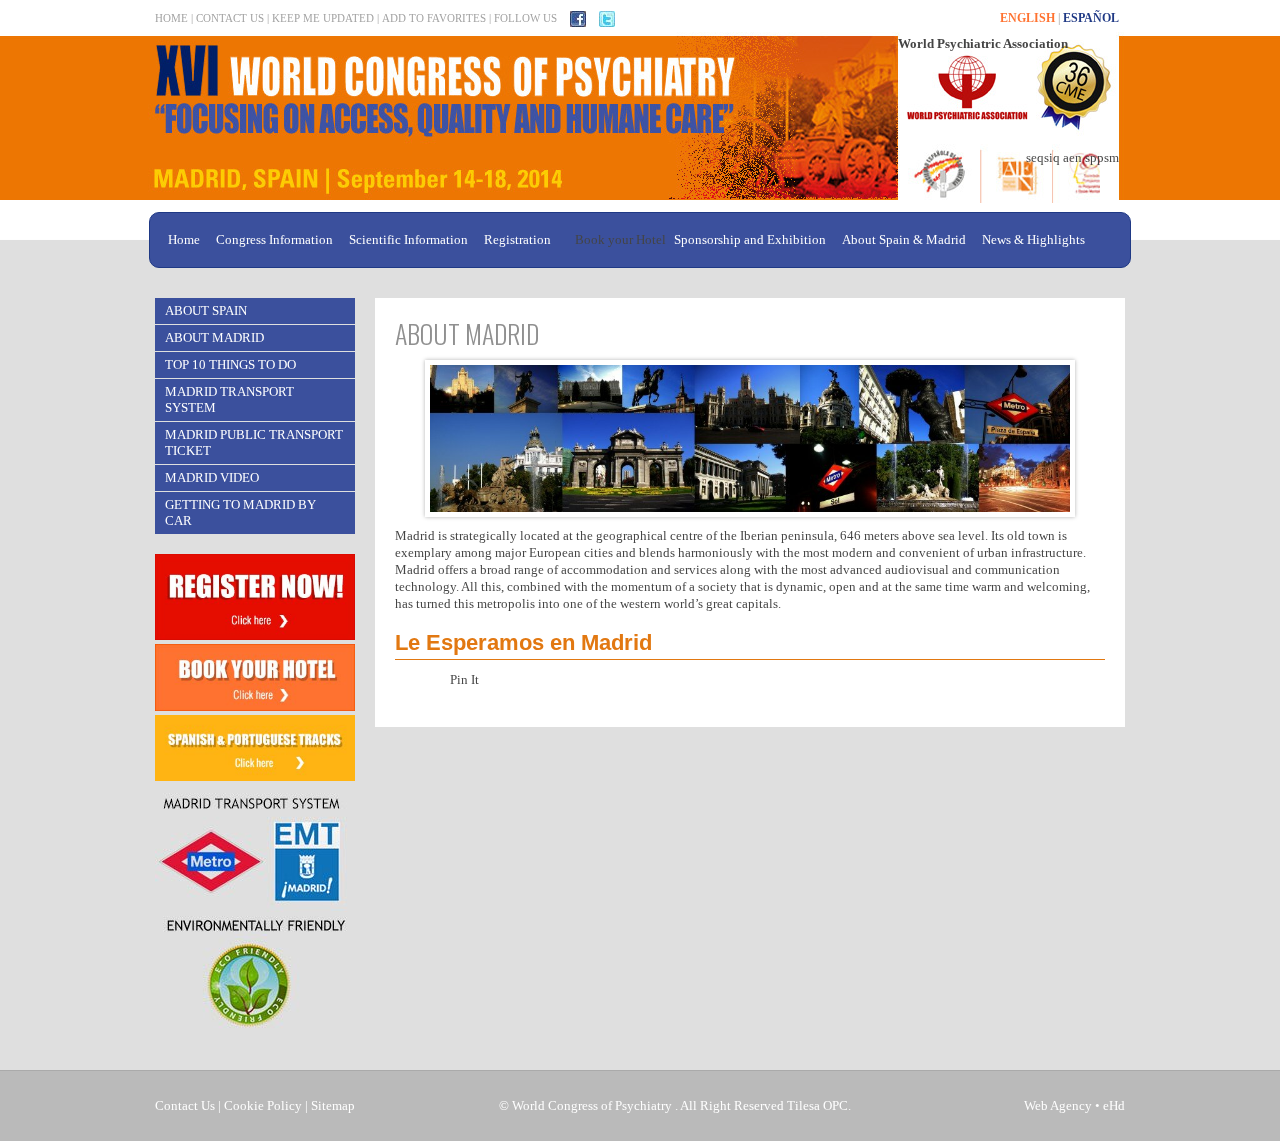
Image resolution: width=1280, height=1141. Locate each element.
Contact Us (185, 1105)
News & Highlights (1033, 239)
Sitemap (333, 1105)
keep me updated (323, 18)
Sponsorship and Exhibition (750, 239)
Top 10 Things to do (230, 364)
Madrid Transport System (229, 399)
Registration (517, 239)
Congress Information (274, 239)
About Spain (206, 310)
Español (1091, 18)
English (1027, 18)
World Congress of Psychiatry (592, 1105)
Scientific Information (408, 239)
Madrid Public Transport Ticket (254, 442)
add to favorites (434, 18)
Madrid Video (212, 477)
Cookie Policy (263, 1105)
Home (184, 239)
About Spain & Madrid (904, 239)
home (171, 18)
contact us (230, 18)
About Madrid (214, 337)
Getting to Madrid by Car (240, 512)
